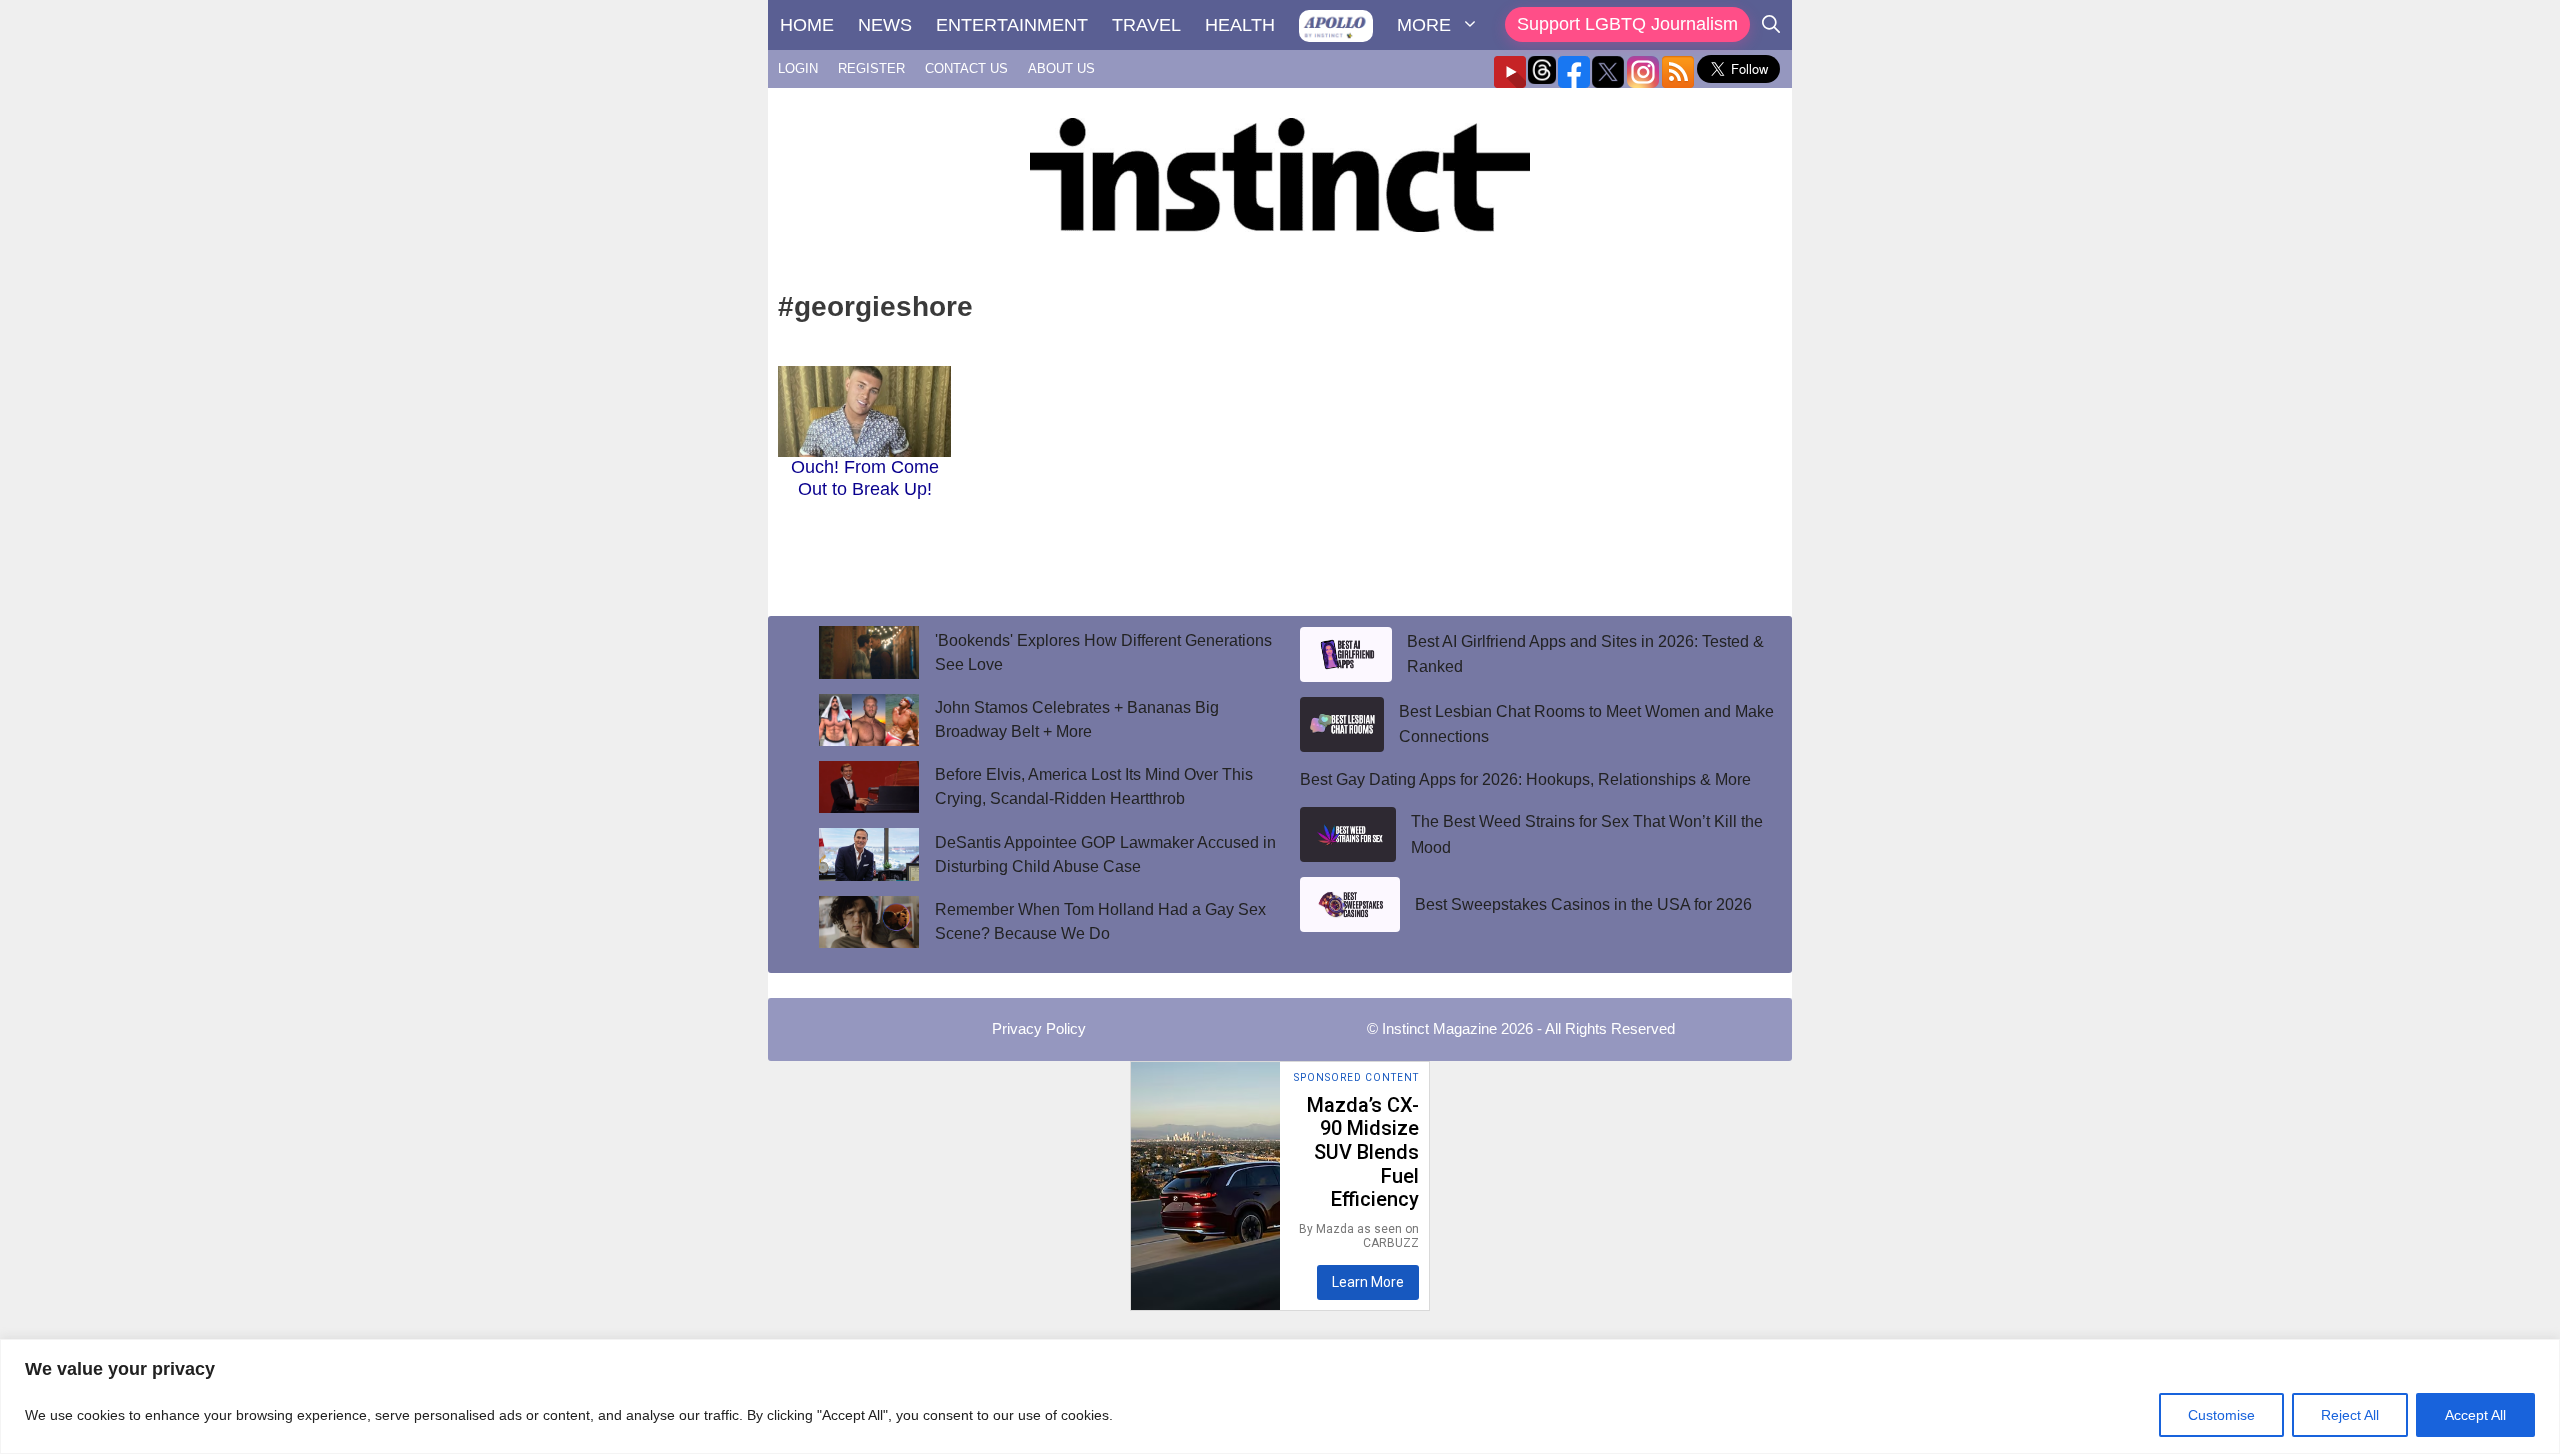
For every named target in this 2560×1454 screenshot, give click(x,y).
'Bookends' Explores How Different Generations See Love (1103, 652)
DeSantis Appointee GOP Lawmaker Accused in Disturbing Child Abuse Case (1105, 854)
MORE (1424, 25)
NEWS (885, 25)
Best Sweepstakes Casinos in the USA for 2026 (1583, 904)
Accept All (2475, 1415)
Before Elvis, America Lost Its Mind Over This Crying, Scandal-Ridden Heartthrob (1094, 786)
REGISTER (871, 68)
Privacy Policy (1039, 1028)
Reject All (2350, 1415)
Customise (2221, 1415)
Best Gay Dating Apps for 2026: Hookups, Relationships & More (1525, 779)
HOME (807, 25)
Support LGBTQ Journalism (1627, 24)
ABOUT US (1061, 68)
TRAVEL (1146, 25)
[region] (1280, 1396)
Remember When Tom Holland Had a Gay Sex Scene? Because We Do (1100, 921)
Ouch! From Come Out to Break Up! (865, 478)
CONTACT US (966, 68)
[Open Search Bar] (1771, 25)
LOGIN (798, 68)
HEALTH (1240, 25)
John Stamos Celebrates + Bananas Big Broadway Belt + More (1077, 719)
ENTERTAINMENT (1012, 25)
